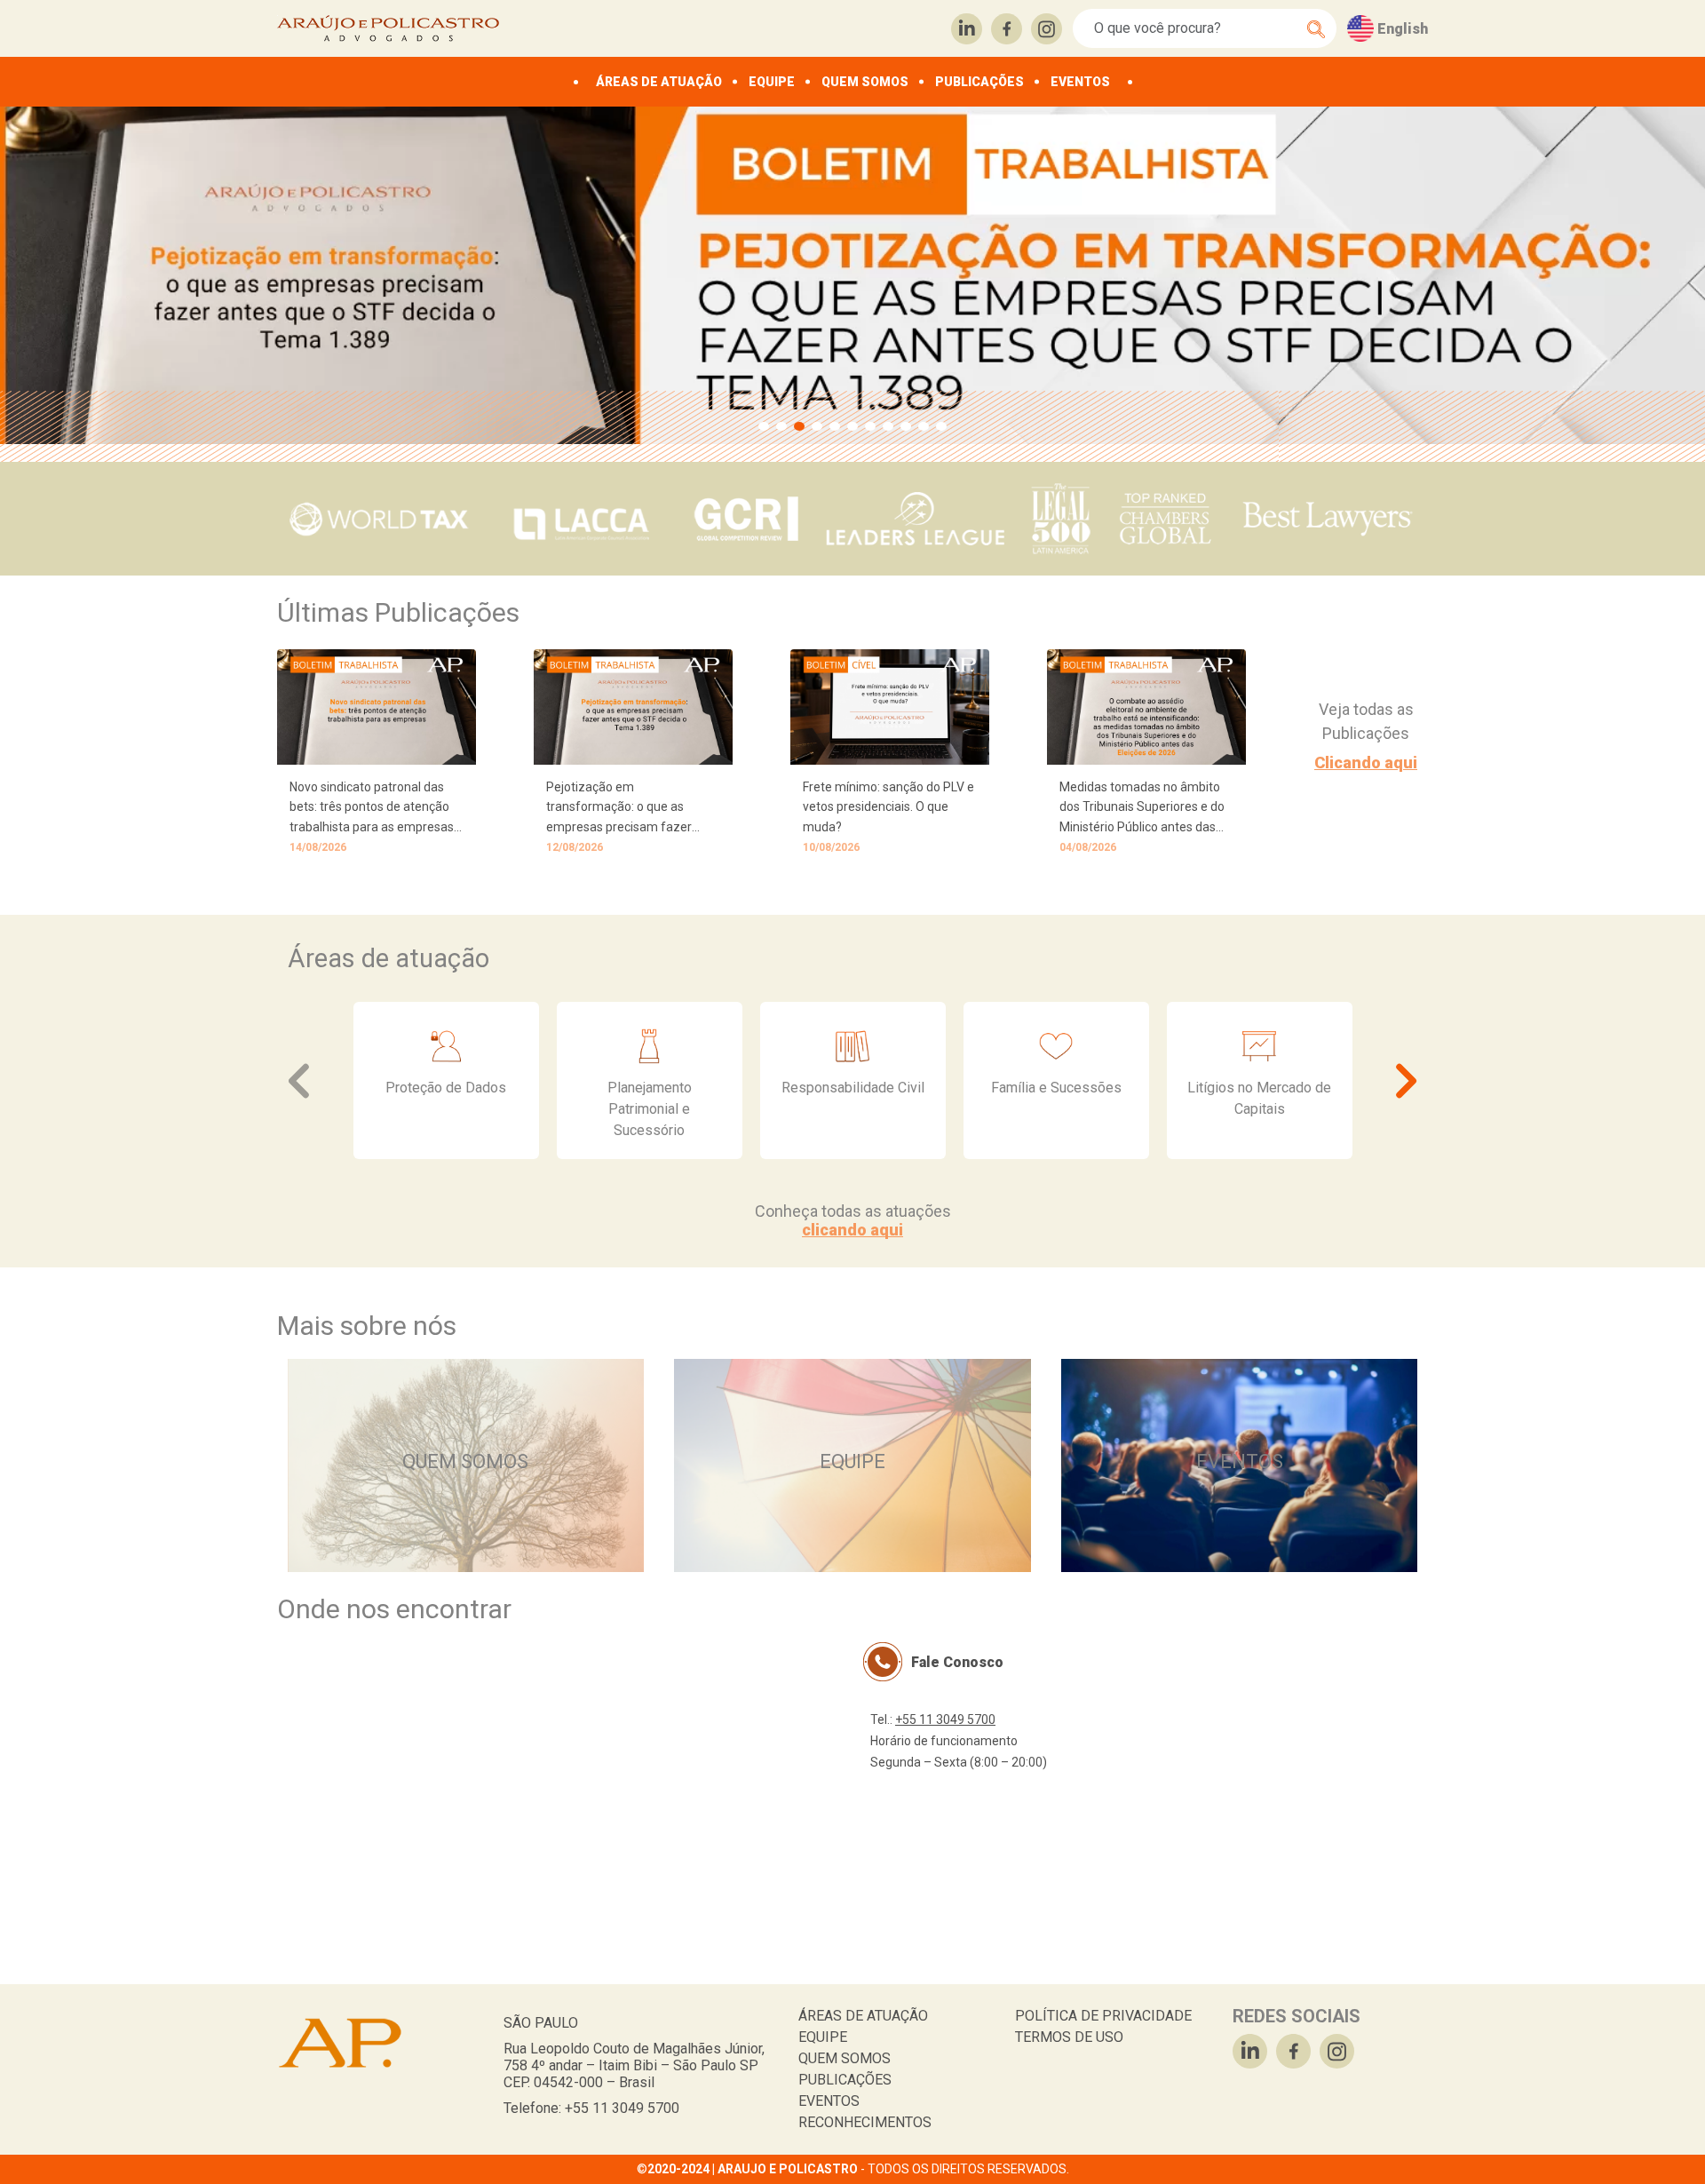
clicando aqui (852, 1230)
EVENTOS (1080, 82)
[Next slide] (1404, 1081)
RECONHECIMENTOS (865, 2122)
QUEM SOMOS (865, 82)
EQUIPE (772, 82)
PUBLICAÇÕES (979, 82)
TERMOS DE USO (1069, 2037)
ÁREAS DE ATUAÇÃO (659, 82)
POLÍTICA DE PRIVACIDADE (1103, 2016)
